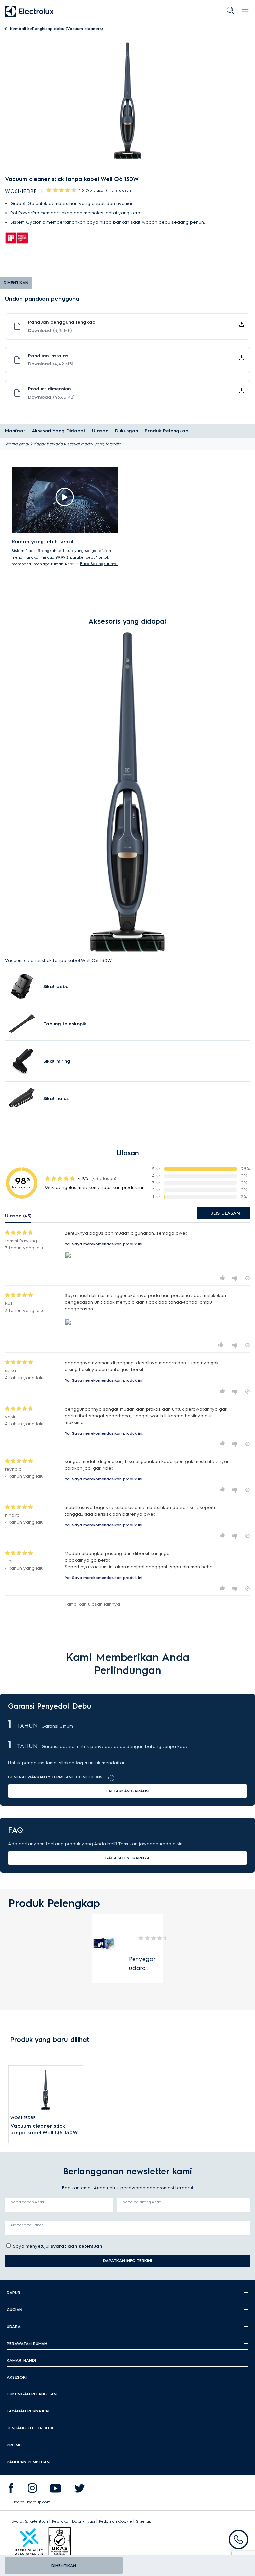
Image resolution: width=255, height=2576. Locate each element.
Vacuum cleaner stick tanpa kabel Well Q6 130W (44, 2129)
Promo (15, 2445)
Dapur (13, 2292)
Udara (14, 2326)
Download (50, 330)
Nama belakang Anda (142, 2202)
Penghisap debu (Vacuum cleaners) (56, 28)
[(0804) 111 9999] (239, 2540)
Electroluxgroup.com (31, 2502)
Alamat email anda (27, 2225)
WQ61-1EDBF (23, 2118)
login (81, 1763)
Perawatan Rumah (27, 2343)
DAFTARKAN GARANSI (127, 1791)
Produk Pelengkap (167, 431)
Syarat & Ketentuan (30, 2521)
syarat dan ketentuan (76, 2246)
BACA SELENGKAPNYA (127, 1858)
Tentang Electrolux (30, 2428)
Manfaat (15, 431)
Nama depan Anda (27, 2202)
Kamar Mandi (21, 2360)
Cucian (14, 2309)
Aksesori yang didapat (58, 431)
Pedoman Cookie (116, 2521)
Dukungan (127, 431)
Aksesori (17, 2377)
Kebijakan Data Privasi (74, 2521)
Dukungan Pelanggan (32, 2394)
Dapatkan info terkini (127, 2261)
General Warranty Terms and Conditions (55, 1777)
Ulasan (100, 431)
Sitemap (144, 2521)
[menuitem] (11, 2490)
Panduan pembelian (28, 2462)
